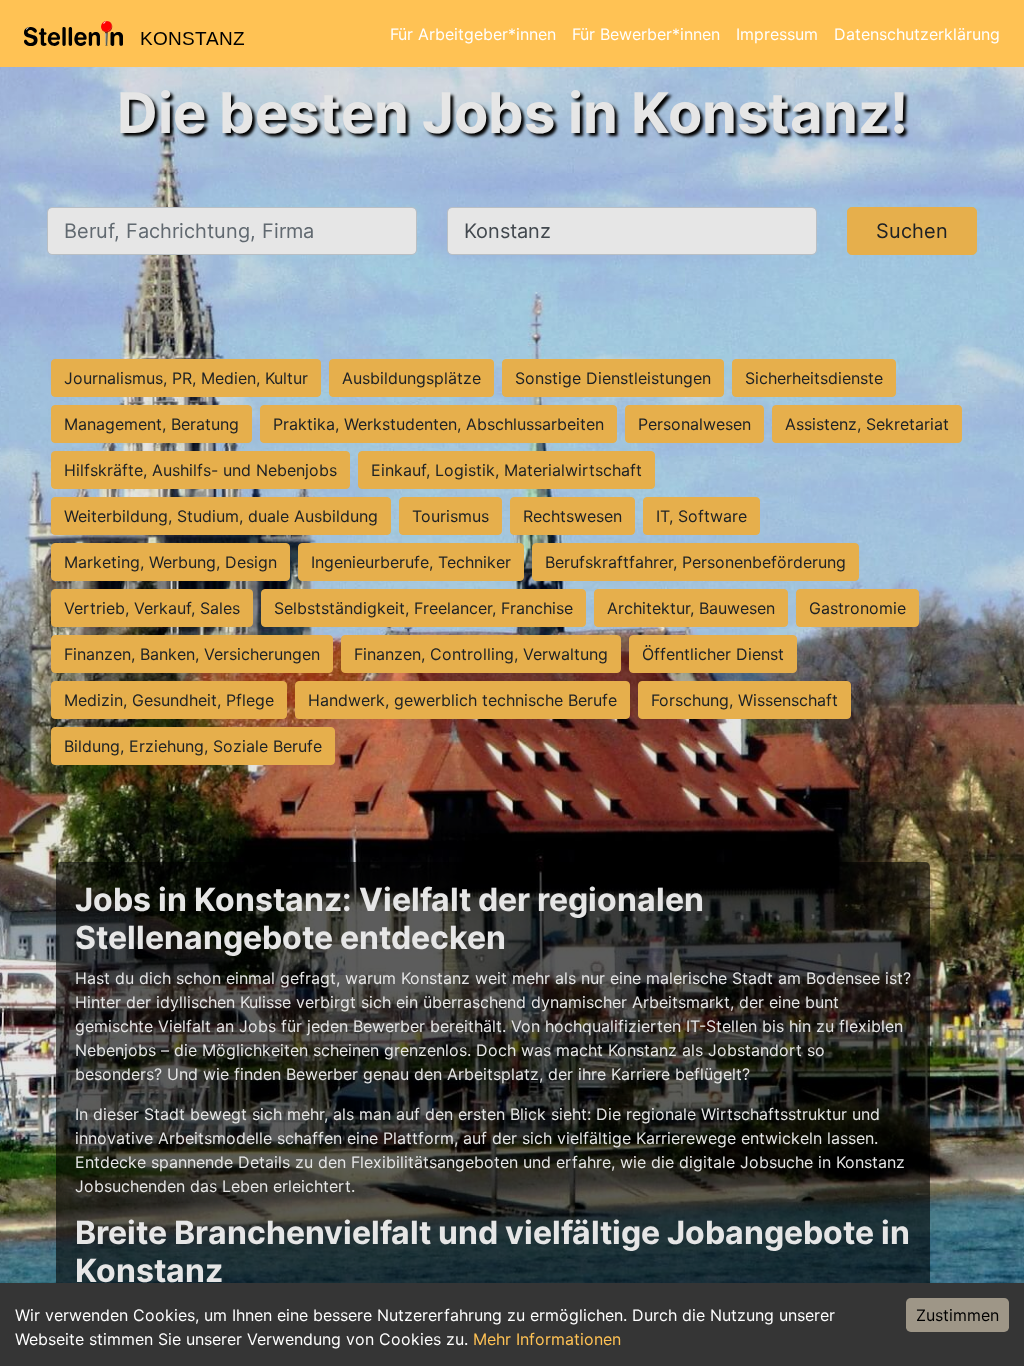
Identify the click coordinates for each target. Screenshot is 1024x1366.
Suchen (912, 231)
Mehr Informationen (547, 1339)
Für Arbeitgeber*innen (473, 34)
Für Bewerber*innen (646, 34)
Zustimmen (957, 1315)
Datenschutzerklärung (917, 34)
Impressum (777, 34)
